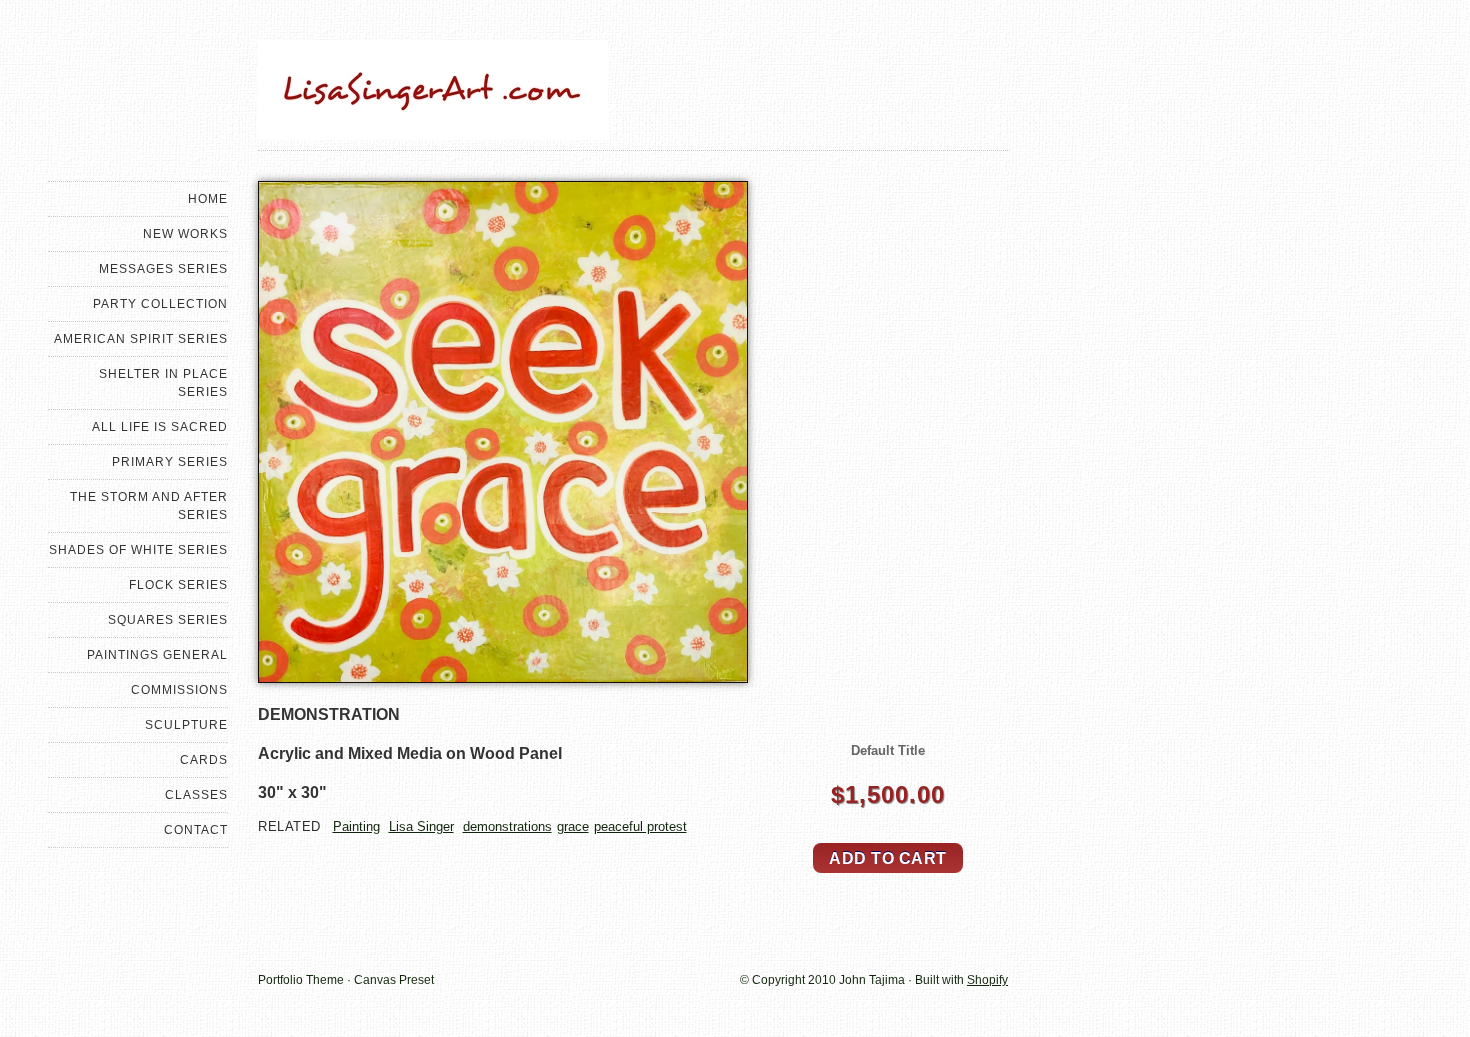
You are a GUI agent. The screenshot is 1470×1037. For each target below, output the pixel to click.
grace (573, 826)
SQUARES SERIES (168, 620)
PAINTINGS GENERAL (157, 655)
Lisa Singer (421, 826)
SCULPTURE (186, 725)
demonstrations (507, 826)
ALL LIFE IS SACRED (160, 427)
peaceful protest (640, 826)
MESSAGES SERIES (163, 269)
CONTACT (196, 830)
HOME (208, 199)
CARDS (204, 760)
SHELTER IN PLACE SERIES (163, 383)
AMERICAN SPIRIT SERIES (141, 339)
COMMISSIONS (179, 690)
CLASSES (196, 795)
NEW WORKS (185, 234)
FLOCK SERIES (178, 585)
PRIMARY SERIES (170, 462)
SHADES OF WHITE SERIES (138, 550)
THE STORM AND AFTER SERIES (149, 506)
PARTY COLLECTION (160, 304)
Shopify (987, 980)
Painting (356, 826)
